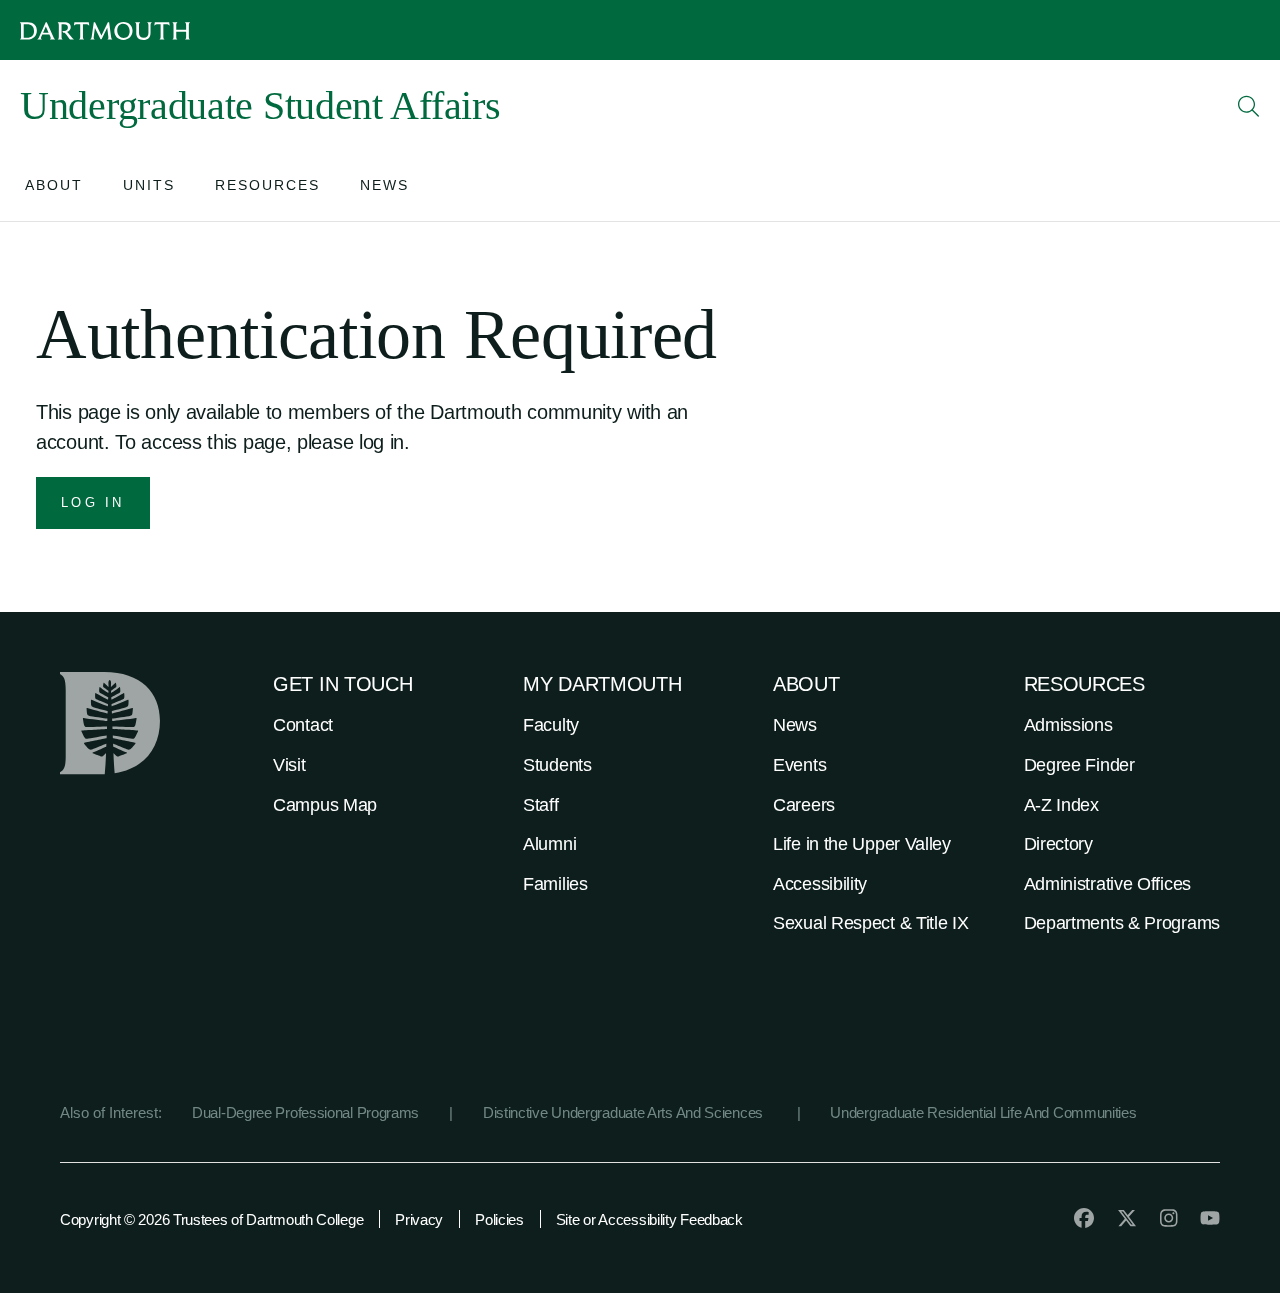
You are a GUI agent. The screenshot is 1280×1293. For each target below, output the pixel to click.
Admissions (1068, 725)
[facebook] (1084, 1218)
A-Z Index (1061, 805)
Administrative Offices (1107, 884)
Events (799, 765)
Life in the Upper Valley (862, 844)
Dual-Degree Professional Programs (305, 1112)
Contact (303, 725)
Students (557, 765)
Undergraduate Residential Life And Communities (983, 1112)
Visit (289, 765)
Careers (804, 805)
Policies (499, 1219)
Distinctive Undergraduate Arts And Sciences (625, 1112)
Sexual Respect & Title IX (871, 923)
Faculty (551, 725)
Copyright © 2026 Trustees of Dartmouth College (211, 1219)
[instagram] (1169, 1218)
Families (555, 884)
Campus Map (325, 805)
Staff (541, 805)
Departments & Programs (1122, 923)
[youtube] (1210, 1218)
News (795, 725)
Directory (1058, 844)
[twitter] (1127, 1218)
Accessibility (820, 884)
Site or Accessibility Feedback (649, 1219)
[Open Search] (1249, 106)
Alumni (549, 844)
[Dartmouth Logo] (105, 30)
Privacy (419, 1219)
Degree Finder (1079, 765)
